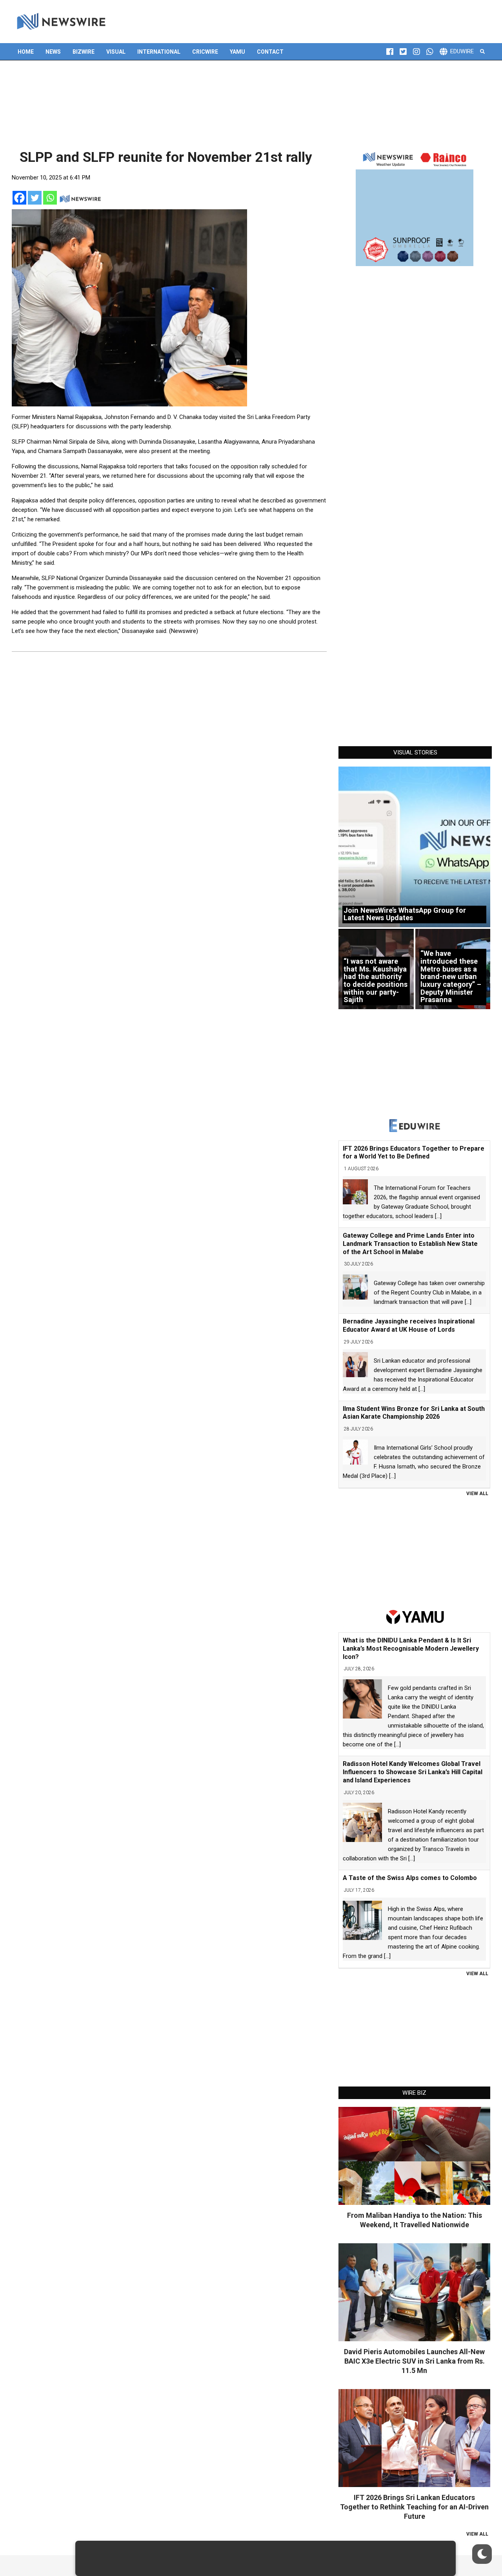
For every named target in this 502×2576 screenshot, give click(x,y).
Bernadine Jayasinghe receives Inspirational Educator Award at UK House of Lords (409, 1325)
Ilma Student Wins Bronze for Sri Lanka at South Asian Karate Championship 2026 (414, 1413)
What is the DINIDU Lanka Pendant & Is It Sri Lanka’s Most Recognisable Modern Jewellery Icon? (411, 1649)
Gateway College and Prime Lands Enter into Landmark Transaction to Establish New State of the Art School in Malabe (410, 1244)
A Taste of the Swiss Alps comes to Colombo (410, 1878)
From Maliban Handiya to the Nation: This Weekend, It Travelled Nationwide (415, 2220)
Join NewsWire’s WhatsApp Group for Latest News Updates (405, 914)
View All (477, 1494)
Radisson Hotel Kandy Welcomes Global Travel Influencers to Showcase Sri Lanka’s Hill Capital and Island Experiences (413, 1772)
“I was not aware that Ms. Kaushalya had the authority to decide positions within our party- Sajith (376, 980)
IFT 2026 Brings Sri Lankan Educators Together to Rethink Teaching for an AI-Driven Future (414, 2507)
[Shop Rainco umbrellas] (415, 207)
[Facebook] (19, 198)
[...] (438, 1216)
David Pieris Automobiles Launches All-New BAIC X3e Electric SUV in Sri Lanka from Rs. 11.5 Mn (414, 2361)
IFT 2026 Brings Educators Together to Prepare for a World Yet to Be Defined (414, 1153)
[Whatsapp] (50, 198)
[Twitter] (35, 198)
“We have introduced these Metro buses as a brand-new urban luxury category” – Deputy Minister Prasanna (451, 976)
